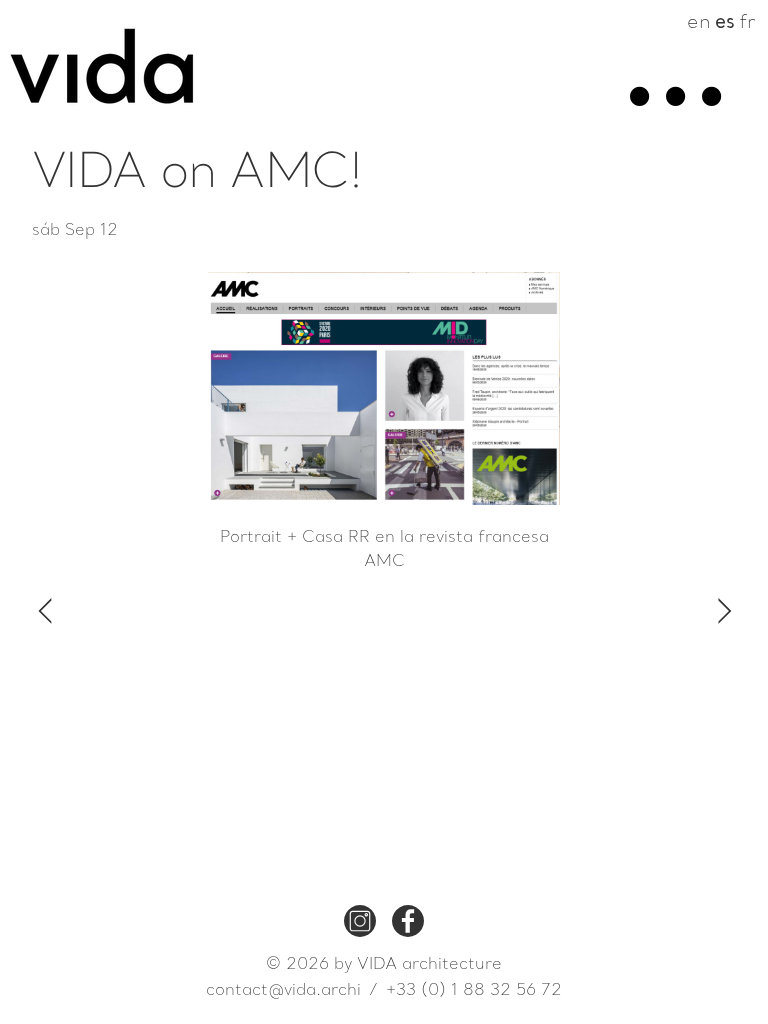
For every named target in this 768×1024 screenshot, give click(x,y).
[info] (674, 113)
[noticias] (710, 113)
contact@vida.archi (283, 991)
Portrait (251, 538)
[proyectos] (638, 113)
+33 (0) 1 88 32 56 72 (474, 991)
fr (747, 23)
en (699, 23)
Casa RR (338, 538)
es (725, 23)
